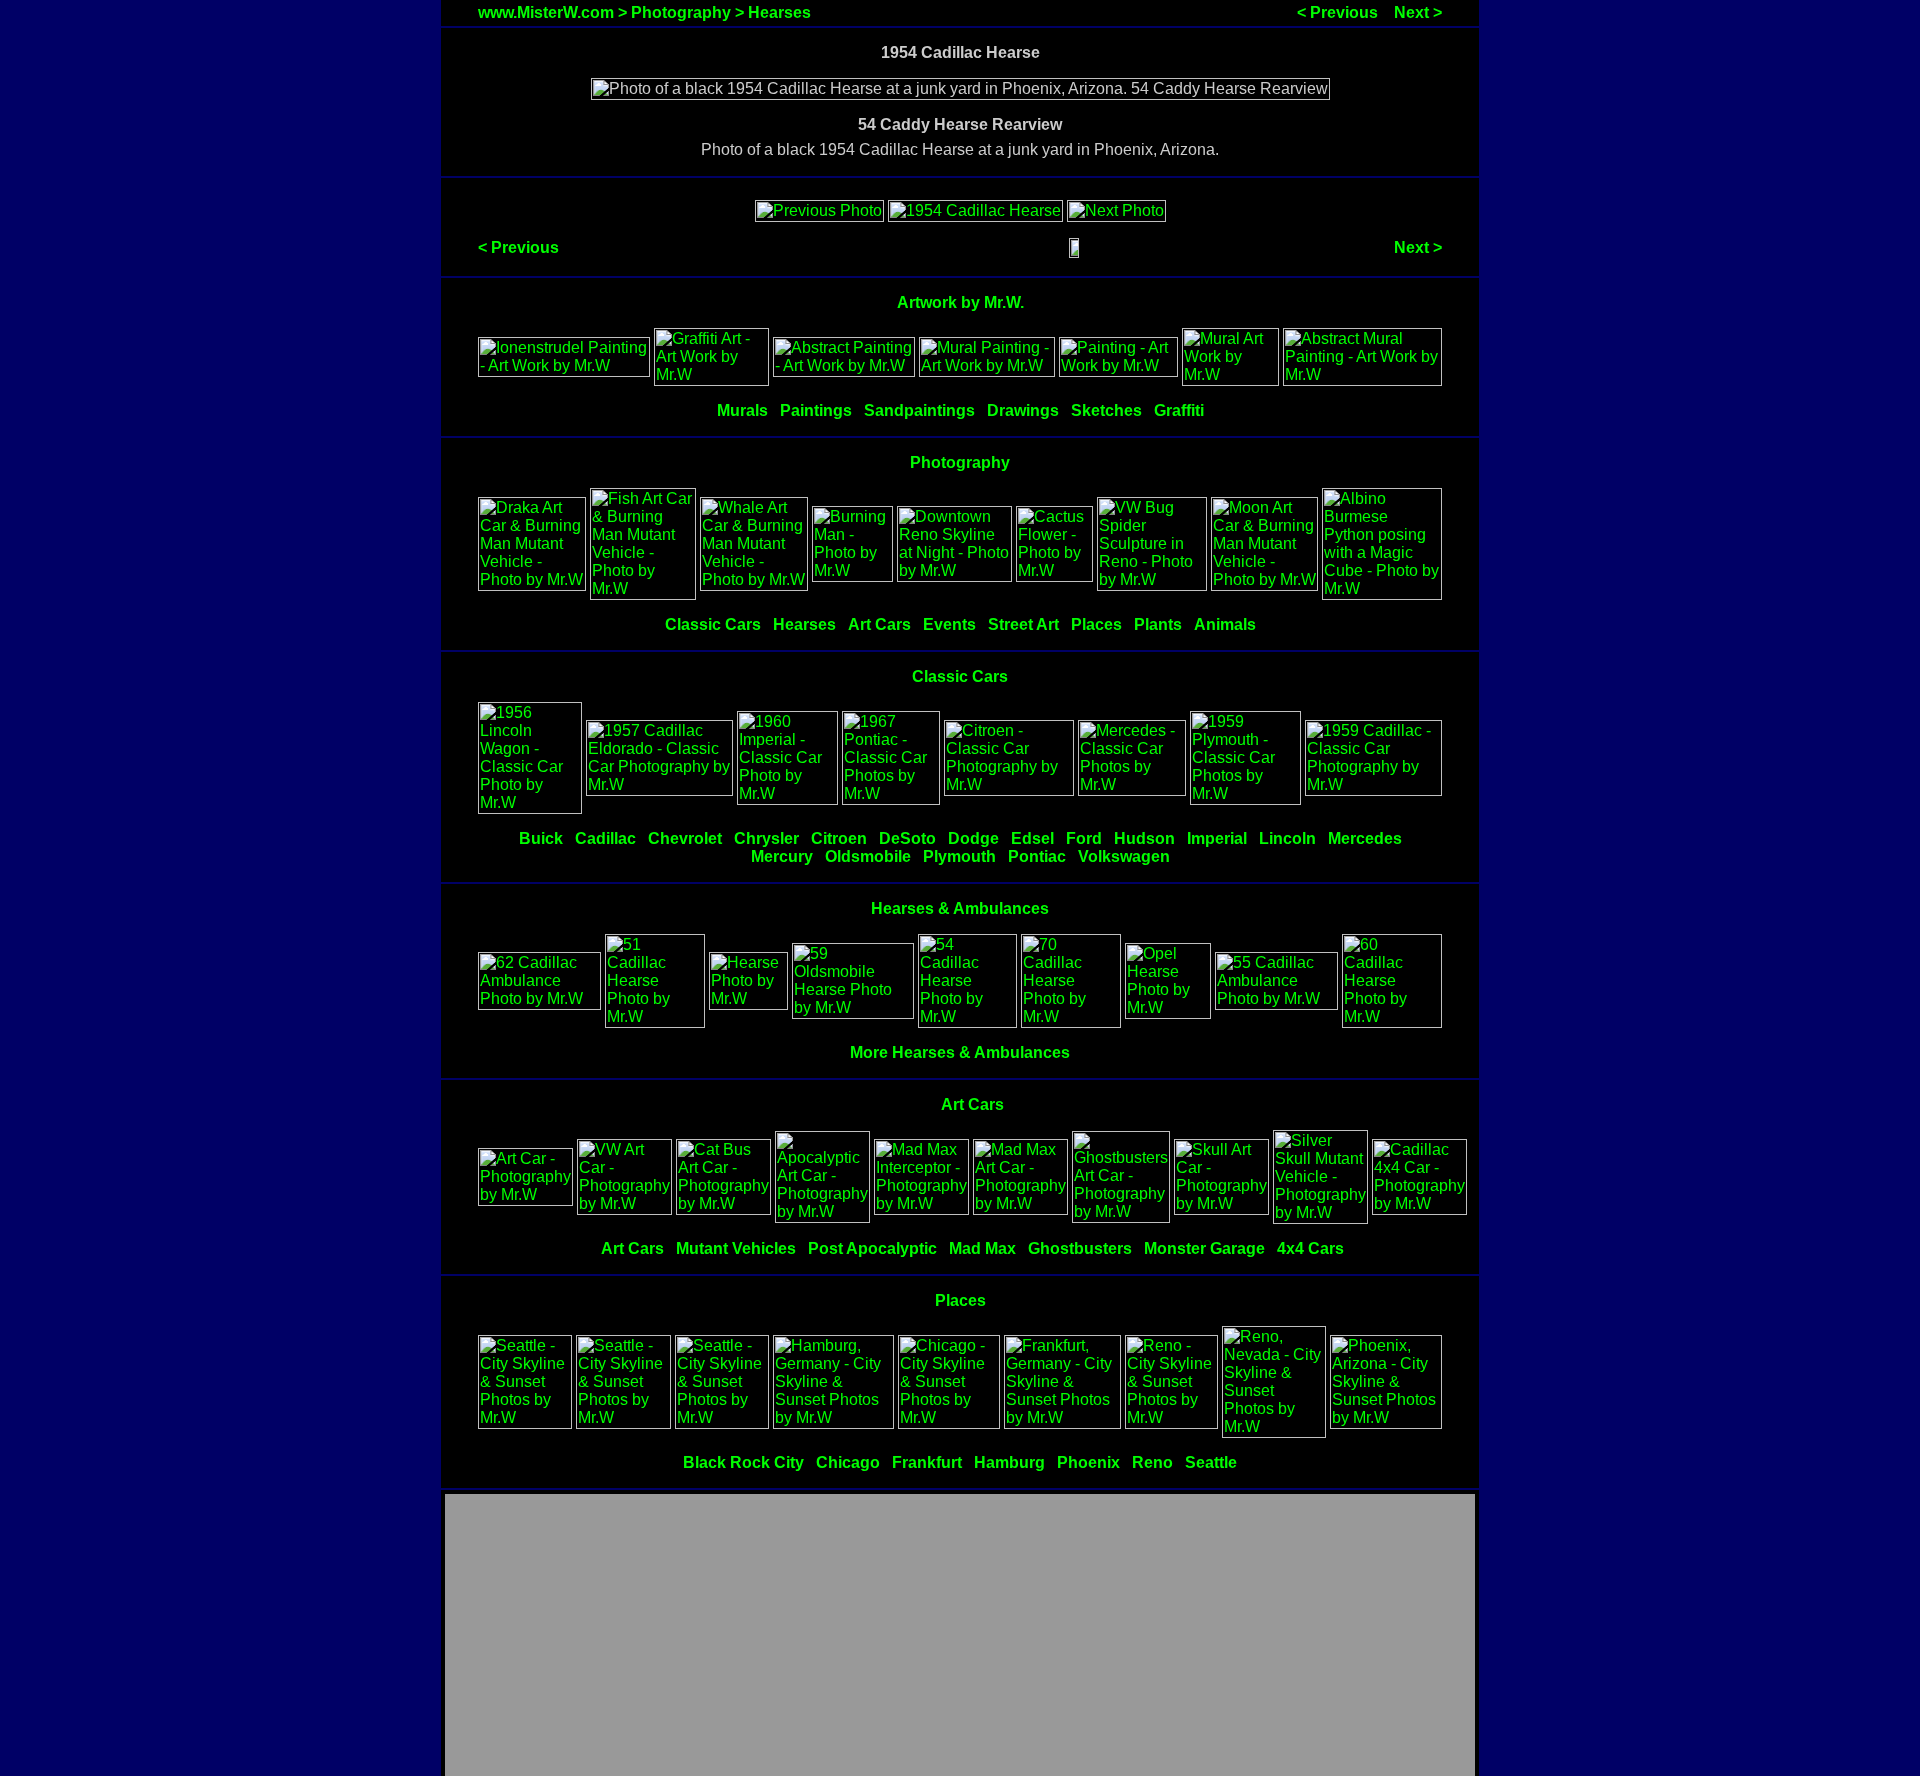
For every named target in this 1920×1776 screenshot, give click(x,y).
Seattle (1211, 1462)
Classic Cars (713, 624)
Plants (1158, 624)
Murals (742, 410)
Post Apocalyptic (872, 1248)
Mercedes (1365, 838)
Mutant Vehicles (736, 1248)
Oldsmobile (868, 856)
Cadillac (605, 838)
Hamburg (1009, 1462)
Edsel (1032, 838)
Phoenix (1088, 1462)
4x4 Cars (1310, 1248)
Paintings (816, 410)
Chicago (848, 1462)
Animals (1225, 624)
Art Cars (879, 624)
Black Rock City (743, 1462)
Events (949, 624)
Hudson (1144, 838)
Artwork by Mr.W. (960, 302)
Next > (1418, 12)
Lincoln (1287, 838)
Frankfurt (927, 1462)
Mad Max (982, 1248)
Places (1096, 624)
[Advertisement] (960, 1636)
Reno (1152, 1462)
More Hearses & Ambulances (960, 1052)
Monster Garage (1204, 1248)
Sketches (1106, 410)
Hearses (779, 12)
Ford (1084, 838)
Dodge (973, 838)
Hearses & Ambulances (960, 908)
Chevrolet (685, 838)
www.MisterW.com (546, 12)
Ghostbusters (1080, 1248)
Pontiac (1037, 856)
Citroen (839, 838)
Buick (541, 838)
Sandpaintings (919, 410)
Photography (681, 12)
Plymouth (959, 856)
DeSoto (907, 838)
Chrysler (766, 838)
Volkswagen (1124, 856)
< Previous (1337, 12)
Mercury (782, 856)
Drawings (1023, 410)
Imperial (1217, 838)
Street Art (1023, 624)
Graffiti (1179, 410)
